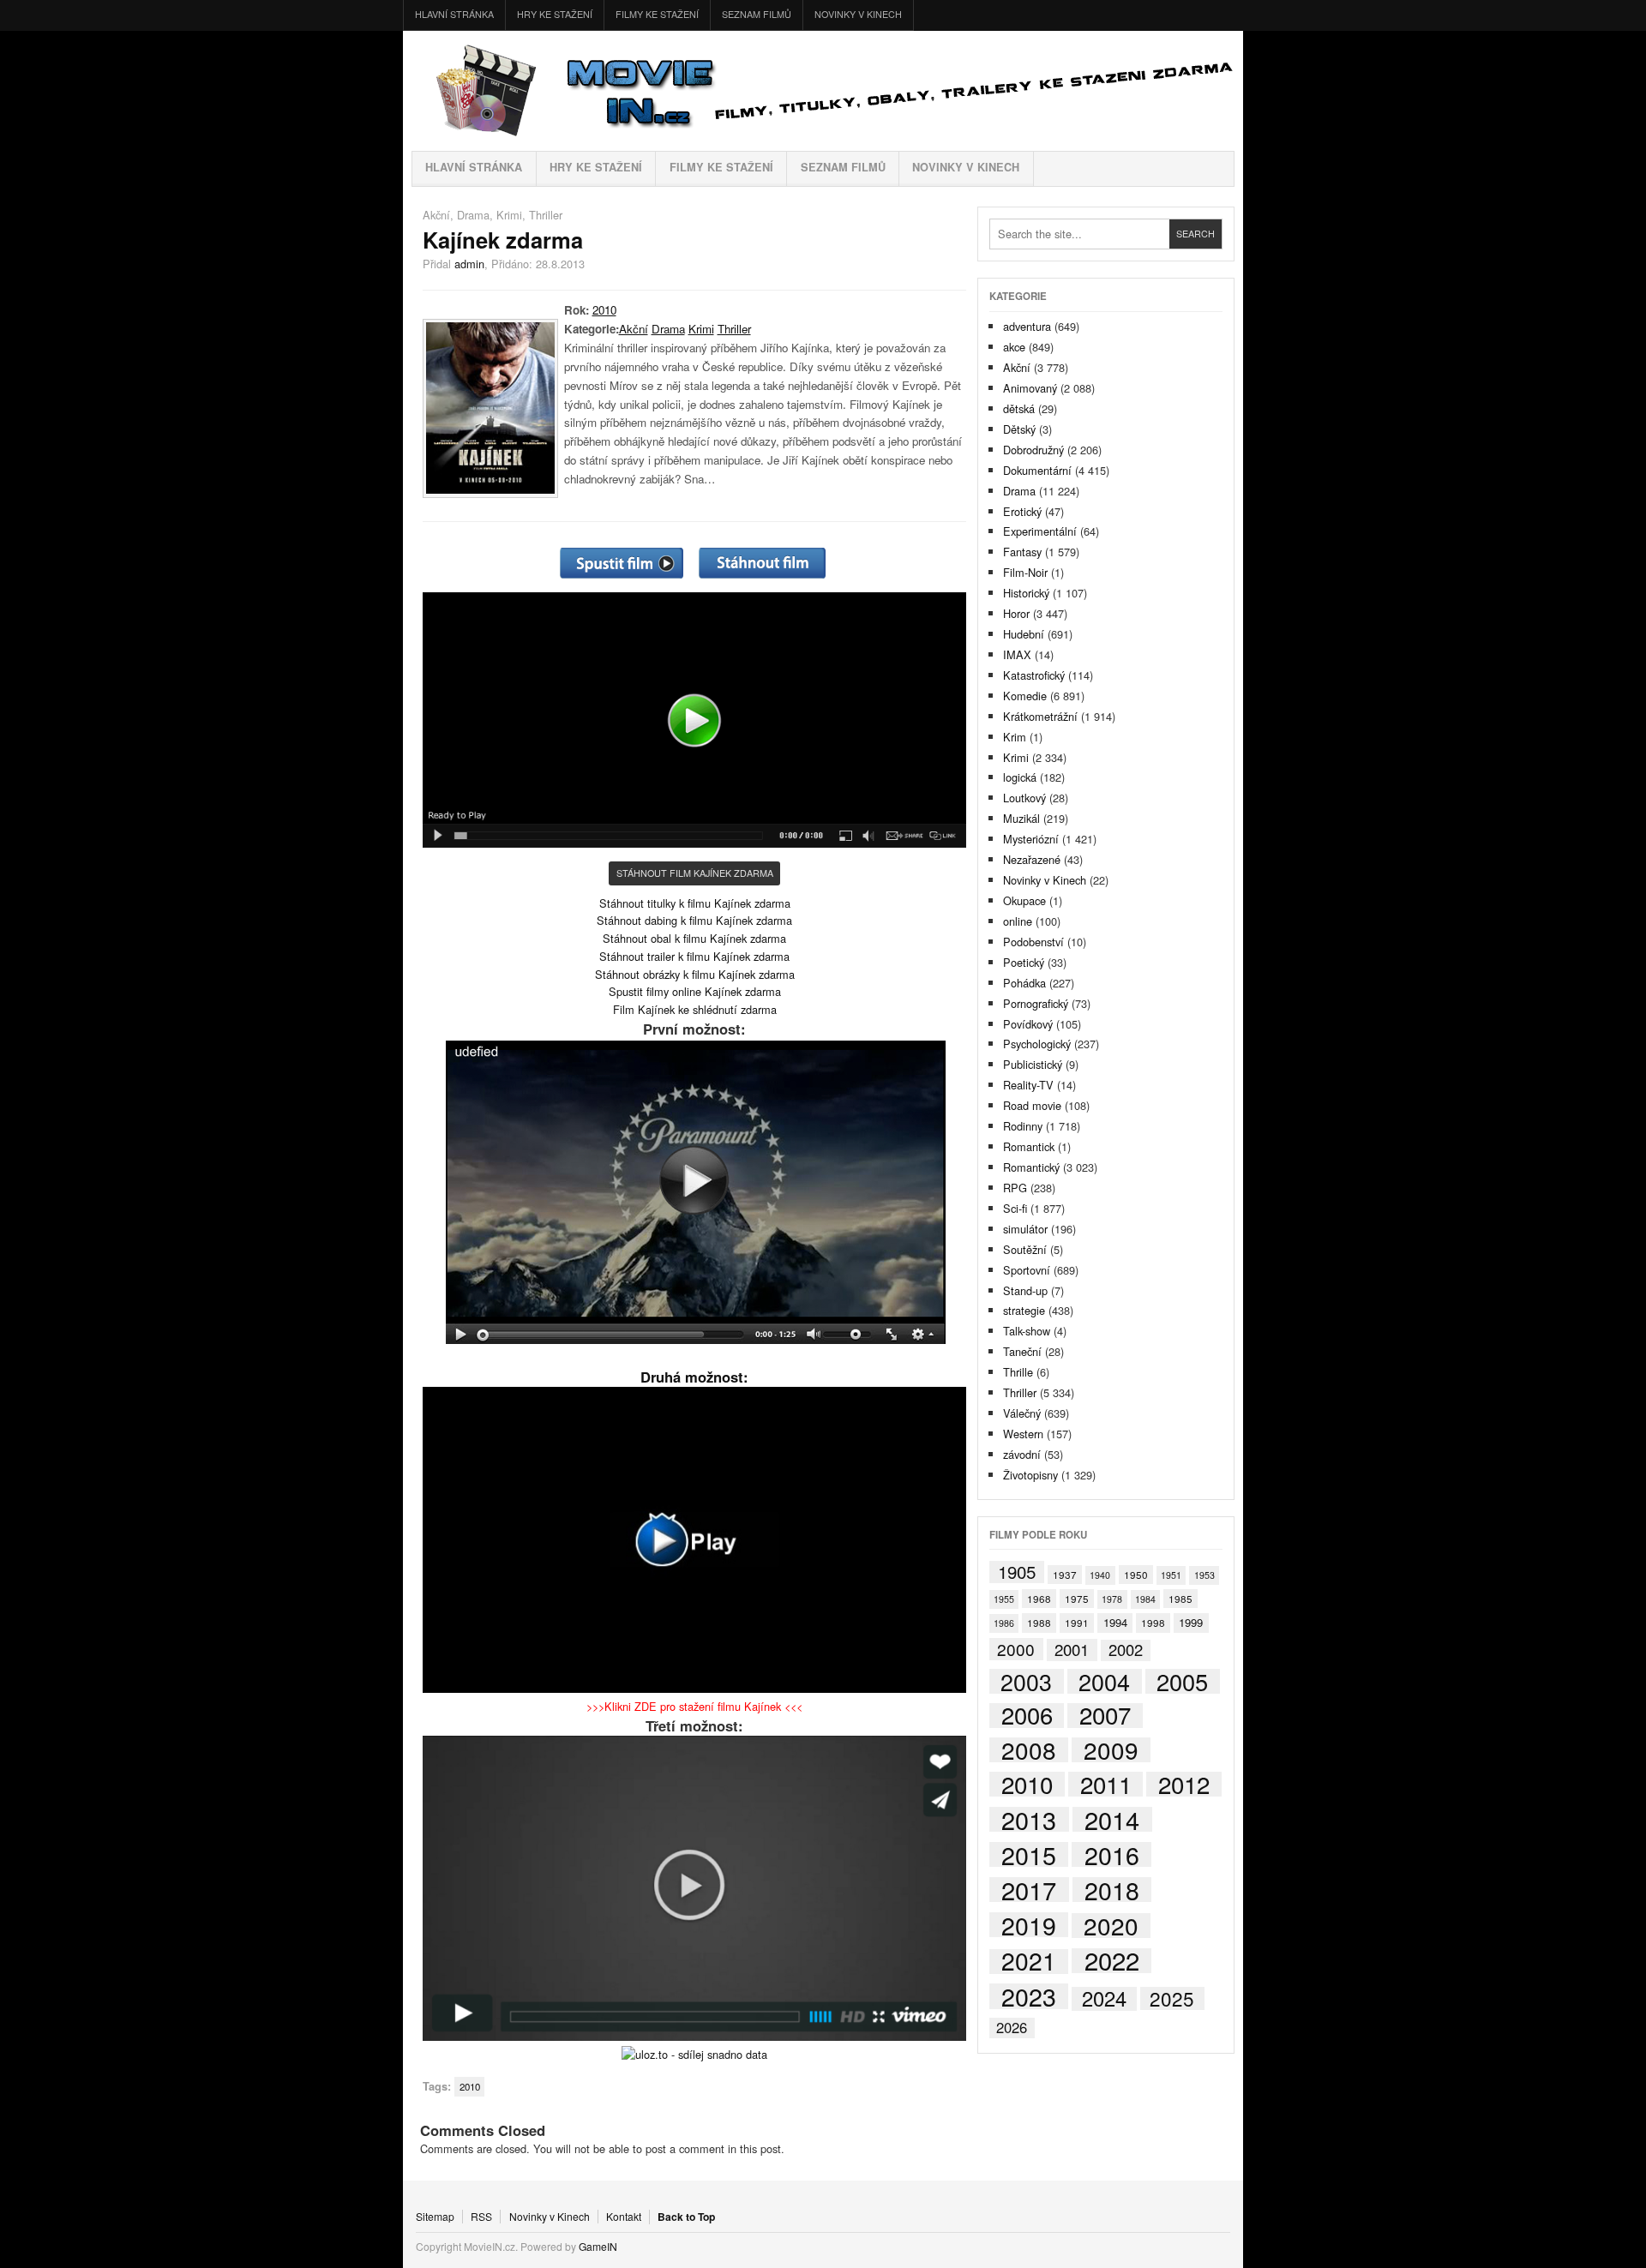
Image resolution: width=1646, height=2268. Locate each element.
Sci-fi (1015, 1208)
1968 (1039, 1598)
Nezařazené (1032, 859)
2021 (1029, 1962)
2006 (1027, 1716)
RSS (481, 2217)
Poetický (1024, 962)
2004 (1104, 1681)
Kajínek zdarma (503, 240)
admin (469, 264)
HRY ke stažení (555, 14)
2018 (1112, 1890)
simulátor (1025, 1229)
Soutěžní (1025, 1249)
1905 (1017, 1572)
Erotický (1022, 511)
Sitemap (435, 2217)
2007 (1105, 1716)
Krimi (509, 215)
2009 (1111, 1750)
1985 (1180, 1598)
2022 (1112, 1961)
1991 (1077, 1622)
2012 (1184, 1784)
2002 (1126, 1650)
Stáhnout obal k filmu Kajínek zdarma (694, 938)
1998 (1153, 1622)
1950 (1136, 1574)
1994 (1115, 1622)
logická (1020, 777)
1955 (1004, 1599)
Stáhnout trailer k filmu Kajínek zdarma (694, 956)
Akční (436, 215)
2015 (1029, 1854)
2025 (1172, 1998)
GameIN (598, 2246)
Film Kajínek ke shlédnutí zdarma (695, 1009)
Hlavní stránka (454, 14)
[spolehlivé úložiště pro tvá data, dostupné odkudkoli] (694, 2054)
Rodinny (1023, 1126)
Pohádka (1024, 983)
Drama (473, 215)
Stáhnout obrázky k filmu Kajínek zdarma (695, 974)
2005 (1182, 1681)
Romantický (1031, 1167)
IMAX (1017, 654)
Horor (1016, 613)
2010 (604, 310)
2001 (1072, 1650)
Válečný (1022, 1413)
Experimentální (1040, 531)
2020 (1111, 1926)
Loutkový (1024, 798)
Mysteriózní (1031, 839)
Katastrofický (1034, 675)
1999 (1191, 1622)
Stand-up (1025, 1290)
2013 (1029, 1819)
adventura (1027, 326)
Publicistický (1033, 1064)
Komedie (1025, 696)
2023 (1029, 1996)
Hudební (1024, 634)
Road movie (1032, 1105)
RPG (1015, 1188)
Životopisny (1030, 1475)
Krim (1015, 737)
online (1018, 921)
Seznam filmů (757, 14)
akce (1014, 347)
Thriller (546, 215)
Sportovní (1027, 1270)
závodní (1022, 1454)
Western (1023, 1434)
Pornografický (1036, 1003)
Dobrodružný (1033, 450)
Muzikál (1021, 818)
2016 (1112, 1854)
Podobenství (1033, 942)
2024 (1104, 1998)
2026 (1012, 2028)
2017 (1029, 1890)
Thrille (1018, 1372)
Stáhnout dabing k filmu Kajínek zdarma (694, 920)
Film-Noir (1025, 572)
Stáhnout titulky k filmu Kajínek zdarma (695, 903)
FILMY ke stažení (657, 14)
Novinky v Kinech (858, 14)
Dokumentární (1037, 470)
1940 (1100, 1575)
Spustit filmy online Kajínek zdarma (695, 991)
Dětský (1019, 429)
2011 (1106, 1784)
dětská (1019, 408)
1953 (1204, 1575)
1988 (1039, 1622)
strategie (1024, 1310)
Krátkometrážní (1040, 716)
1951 (1171, 1575)
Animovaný (1030, 388)
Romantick (1029, 1146)
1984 (1145, 1599)
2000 (1016, 1649)
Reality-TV (1028, 1085)
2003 (1026, 1681)
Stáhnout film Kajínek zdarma (695, 873)
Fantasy (1022, 552)
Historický (1026, 593)
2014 (1112, 1820)
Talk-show (1027, 1331)
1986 (1004, 1623)
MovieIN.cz (823, 91)
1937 (1065, 1574)
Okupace (1024, 900)
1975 (1077, 1598)
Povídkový (1028, 1024)
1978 (1112, 1599)
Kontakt (624, 2217)
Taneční (1022, 1351)
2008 (1029, 1750)
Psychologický (1037, 1044)
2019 (1029, 1925)
